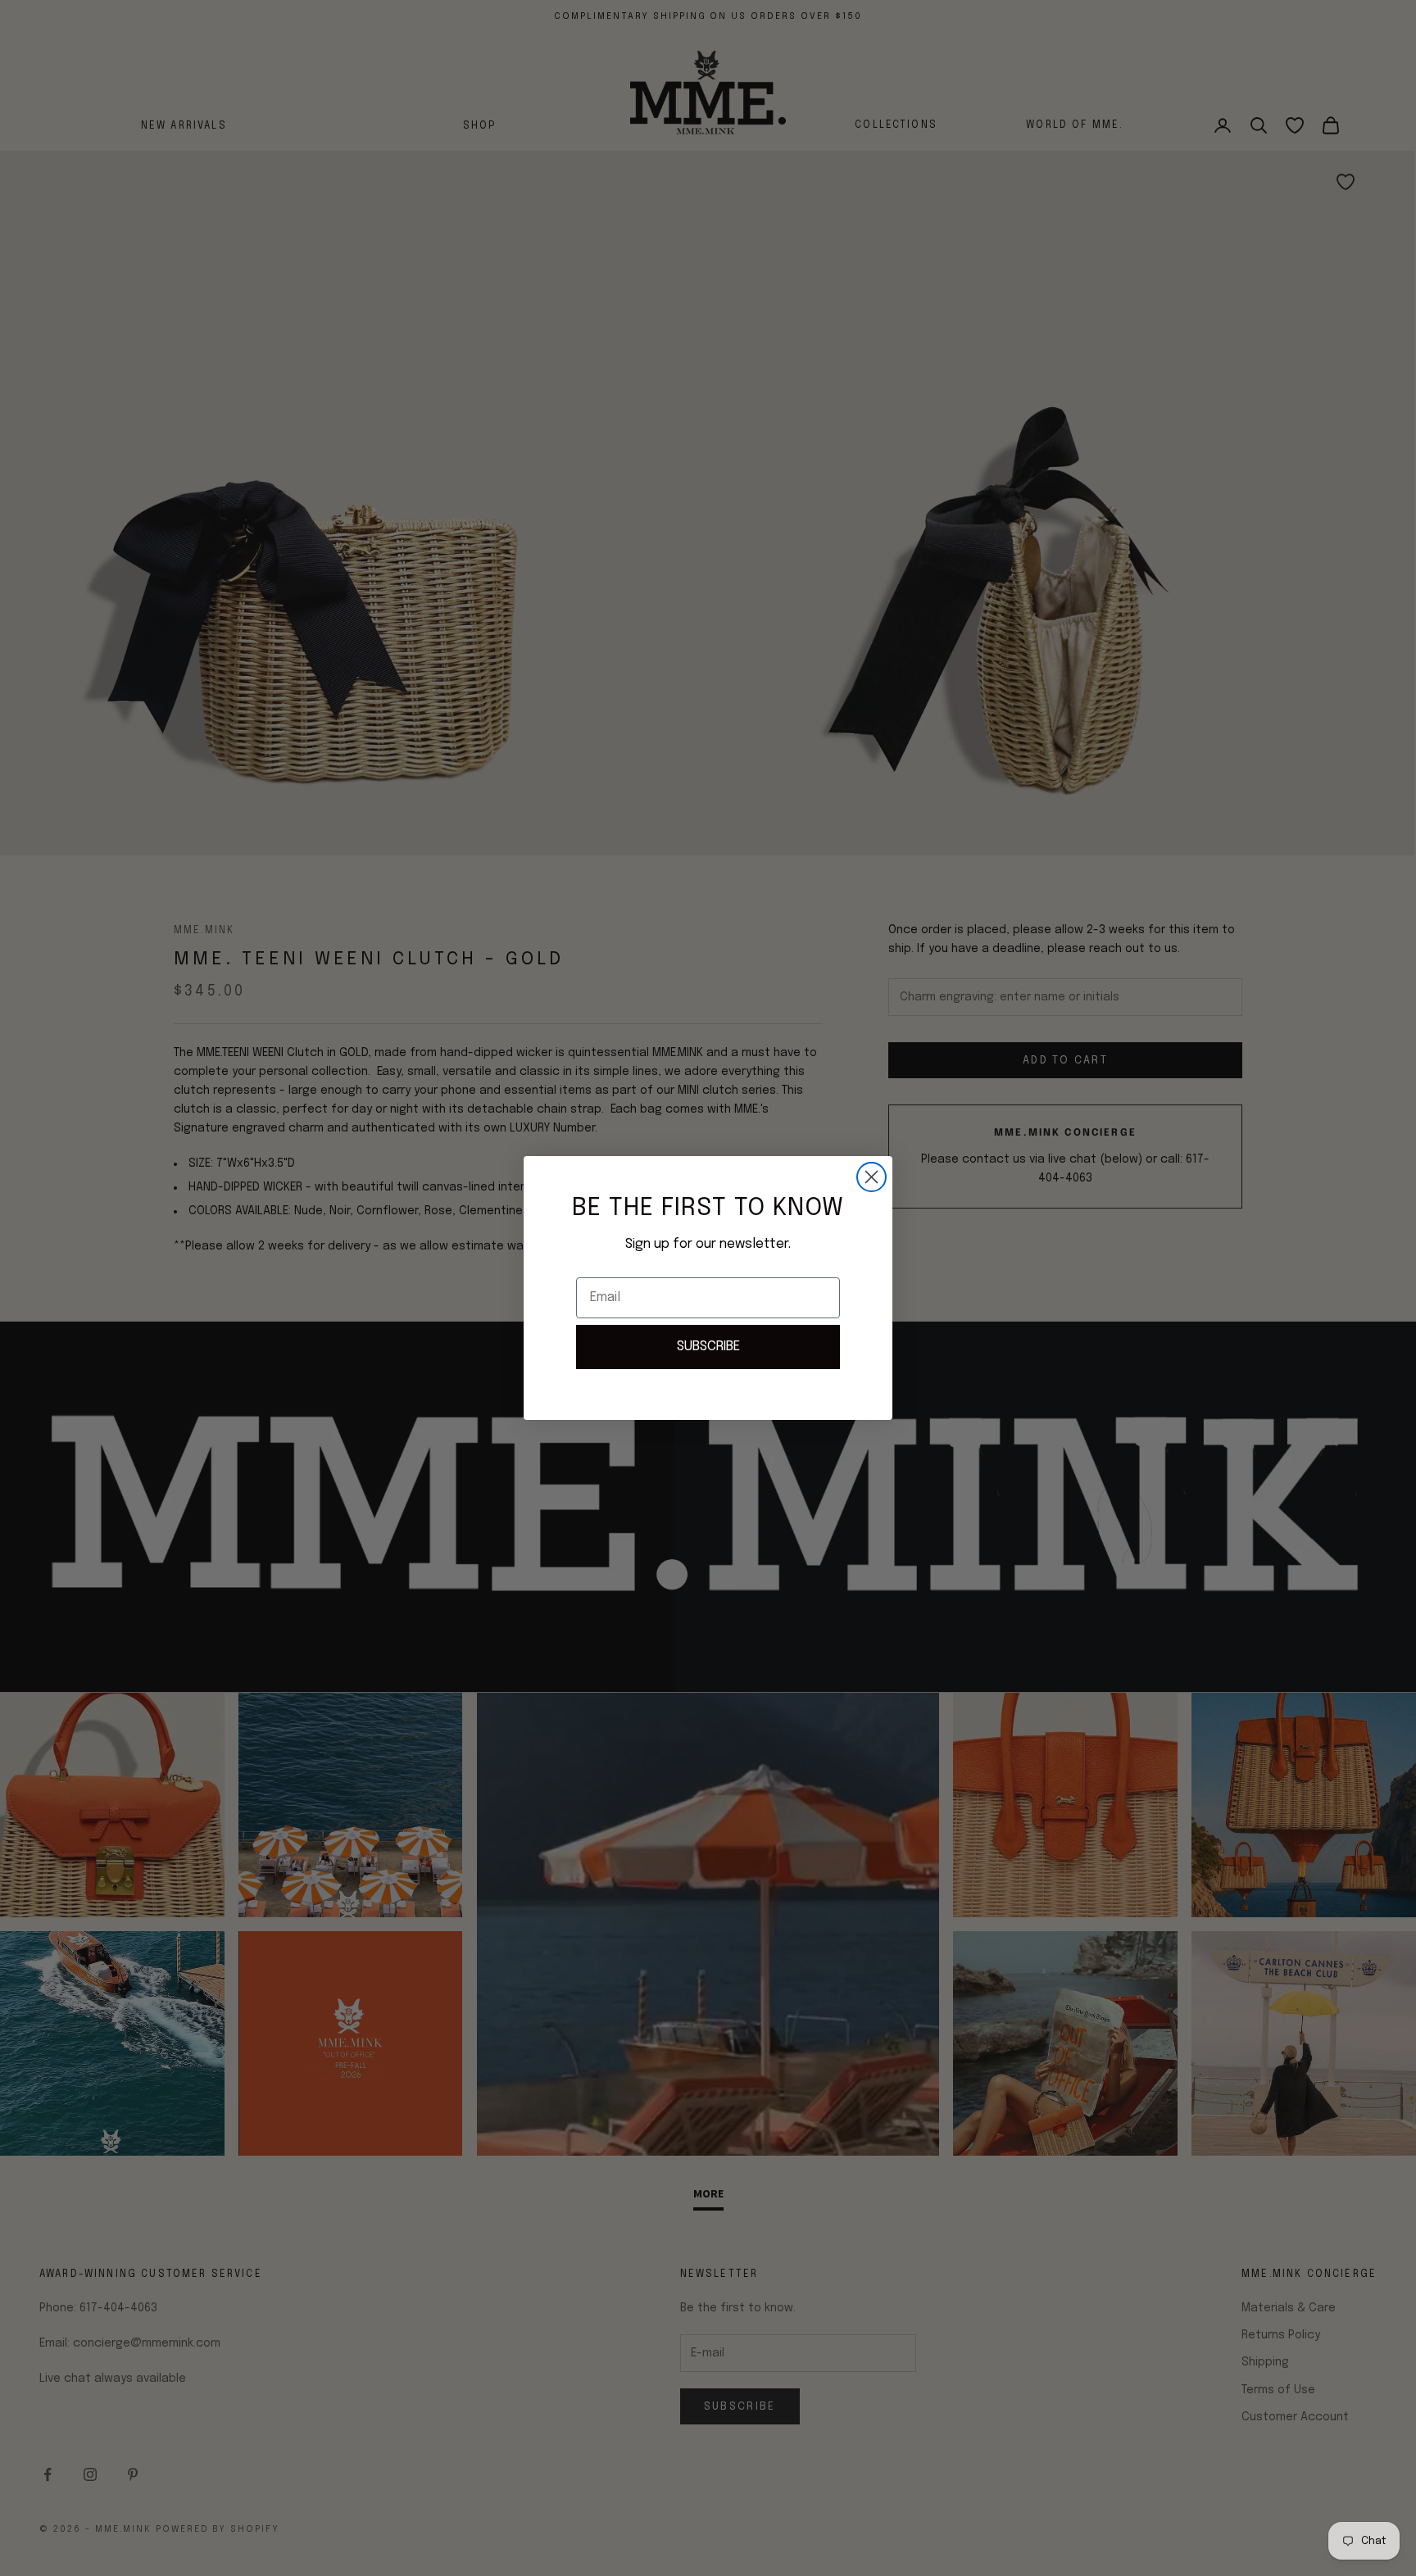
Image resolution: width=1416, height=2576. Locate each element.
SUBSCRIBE (708, 1347)
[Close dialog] (871, 1177)
